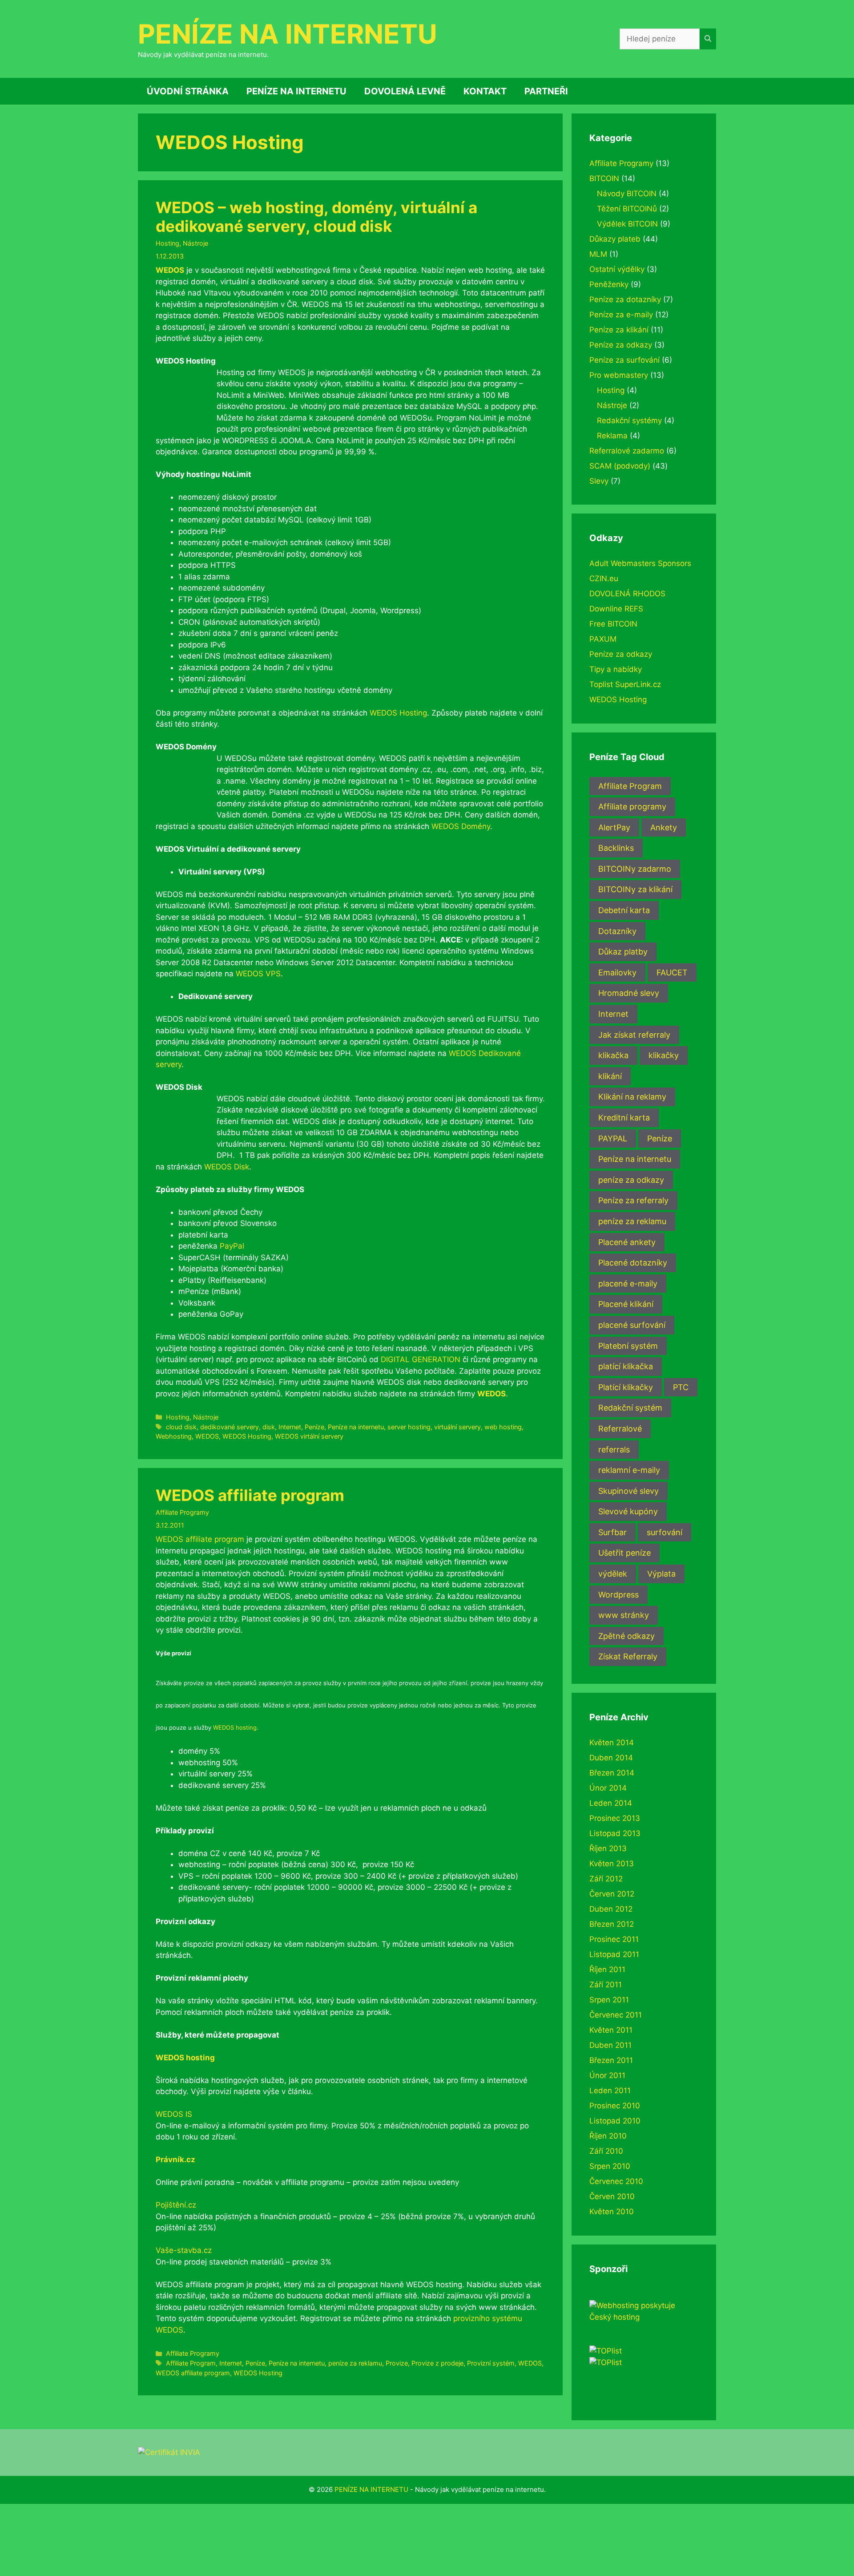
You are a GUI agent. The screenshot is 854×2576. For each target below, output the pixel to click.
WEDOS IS (174, 2114)
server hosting (409, 1427)
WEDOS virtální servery (309, 1436)
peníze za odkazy (631, 1180)
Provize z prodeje (437, 2363)
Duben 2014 (611, 1758)
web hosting (503, 1427)
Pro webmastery (619, 375)
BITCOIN (604, 178)
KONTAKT (485, 91)
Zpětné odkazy (626, 1636)
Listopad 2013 (615, 1833)
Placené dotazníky (633, 1263)
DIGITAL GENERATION (421, 1359)
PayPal (232, 1246)
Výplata (661, 1574)
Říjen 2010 (608, 2136)
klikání (610, 1076)
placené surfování (632, 1325)
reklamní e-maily (629, 1470)
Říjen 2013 (608, 1848)
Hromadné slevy (629, 993)
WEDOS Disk (227, 1167)
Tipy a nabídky (616, 669)
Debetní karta (624, 910)
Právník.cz (175, 2159)
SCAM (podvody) (620, 466)
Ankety (664, 827)
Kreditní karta (624, 1118)
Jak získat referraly (634, 1035)
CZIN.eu (604, 578)
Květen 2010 (612, 2212)
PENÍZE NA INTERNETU (288, 34)
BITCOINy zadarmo (635, 869)
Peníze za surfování (624, 360)
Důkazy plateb (615, 239)
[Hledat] (708, 39)
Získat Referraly (628, 1656)
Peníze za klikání (619, 330)
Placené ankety (627, 1242)
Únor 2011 (607, 2075)
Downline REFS (616, 609)
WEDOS (170, 270)
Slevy (599, 481)
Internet (290, 1427)
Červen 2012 (612, 1894)
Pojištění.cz (176, 2205)
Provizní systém (491, 2363)
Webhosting (174, 1436)
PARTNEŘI (546, 91)
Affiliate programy (632, 807)
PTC (681, 1387)
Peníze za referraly (633, 1200)
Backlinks (616, 848)
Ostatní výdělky (617, 269)
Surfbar (612, 1532)
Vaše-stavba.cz (184, 2250)
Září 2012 (606, 1879)
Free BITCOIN (613, 624)
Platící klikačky (626, 1387)
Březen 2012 (612, 1924)
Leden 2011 (610, 2091)
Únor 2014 (608, 1788)
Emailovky (617, 973)
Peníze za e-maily (621, 315)
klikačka (613, 1055)
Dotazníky (617, 931)
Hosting (167, 243)
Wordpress (618, 1595)
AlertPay (614, 827)
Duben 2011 (610, 2045)
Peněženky (609, 284)
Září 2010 (606, 2151)
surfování (665, 1532)
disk (269, 1427)
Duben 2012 (611, 1909)
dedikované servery (230, 1427)
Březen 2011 (611, 2060)
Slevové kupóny (628, 1511)
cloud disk (181, 1427)
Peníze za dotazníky (625, 299)
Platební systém (628, 1346)
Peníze (314, 1427)
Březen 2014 (612, 1773)
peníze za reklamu (355, 2363)
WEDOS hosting (235, 1727)
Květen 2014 (612, 1743)
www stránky (624, 1615)
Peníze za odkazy (621, 345)
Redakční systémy (629, 421)
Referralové (620, 1429)
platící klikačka (626, 1366)
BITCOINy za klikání (635, 889)
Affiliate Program (191, 2363)
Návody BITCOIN (627, 194)
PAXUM (603, 639)
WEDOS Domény (461, 826)
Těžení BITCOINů (627, 209)
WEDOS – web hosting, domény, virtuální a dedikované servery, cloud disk (316, 217)
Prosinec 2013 (615, 1818)
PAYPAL (613, 1138)
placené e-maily (628, 1284)
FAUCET (672, 973)
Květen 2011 (611, 2030)
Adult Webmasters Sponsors (640, 563)
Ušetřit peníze (624, 1553)
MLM (598, 254)
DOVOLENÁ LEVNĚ (405, 91)
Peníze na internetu (356, 1427)
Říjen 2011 (607, 1969)
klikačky (664, 1055)
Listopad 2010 (615, 2121)
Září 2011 (606, 1985)
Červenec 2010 (616, 2181)
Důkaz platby (623, 952)
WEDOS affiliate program (250, 1495)
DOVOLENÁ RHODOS (627, 594)
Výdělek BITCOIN (627, 224)
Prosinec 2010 (615, 2106)
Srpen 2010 (610, 2166)
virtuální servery (457, 1427)
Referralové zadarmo (627, 451)
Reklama (612, 436)
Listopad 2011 (614, 1954)
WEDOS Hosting (398, 713)
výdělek (613, 1574)
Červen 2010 (612, 2196)
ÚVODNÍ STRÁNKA (188, 91)
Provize (397, 2363)
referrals (614, 1450)
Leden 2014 (611, 1803)
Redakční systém (630, 1408)
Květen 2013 (612, 1864)
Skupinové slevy (628, 1491)
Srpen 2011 (609, 2000)
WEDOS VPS (258, 974)
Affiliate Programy (182, 1512)
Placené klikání (626, 1304)
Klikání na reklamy (632, 1097)
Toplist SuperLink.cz (625, 684)
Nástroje (195, 243)
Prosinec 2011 (614, 1939)
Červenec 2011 (616, 2015)
